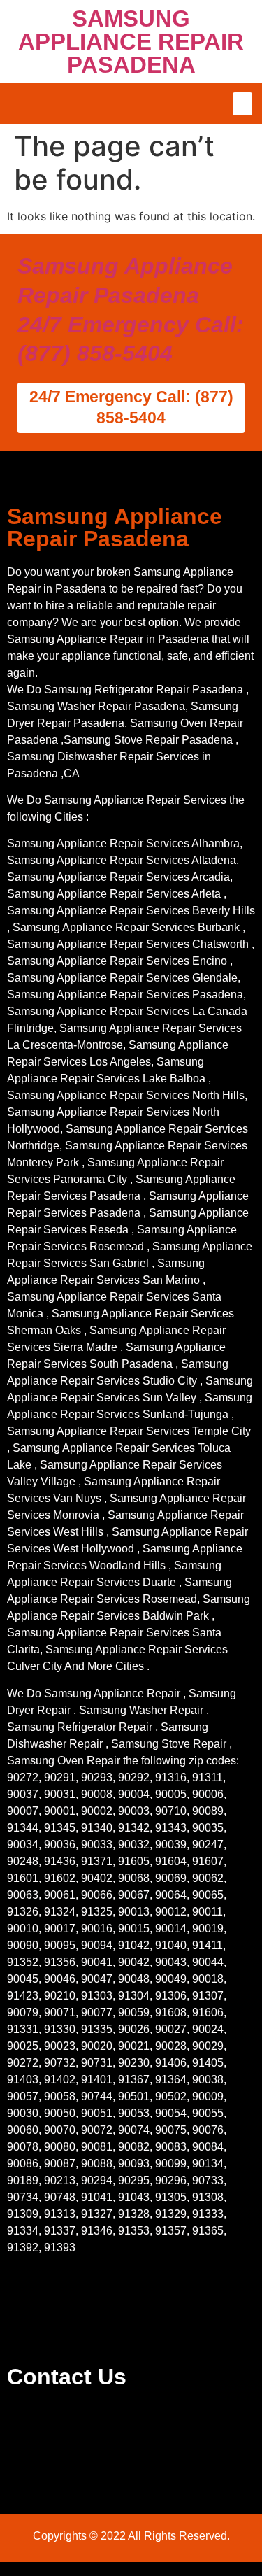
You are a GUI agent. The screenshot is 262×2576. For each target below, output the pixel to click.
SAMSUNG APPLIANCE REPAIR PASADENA (131, 42)
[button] (242, 104)
